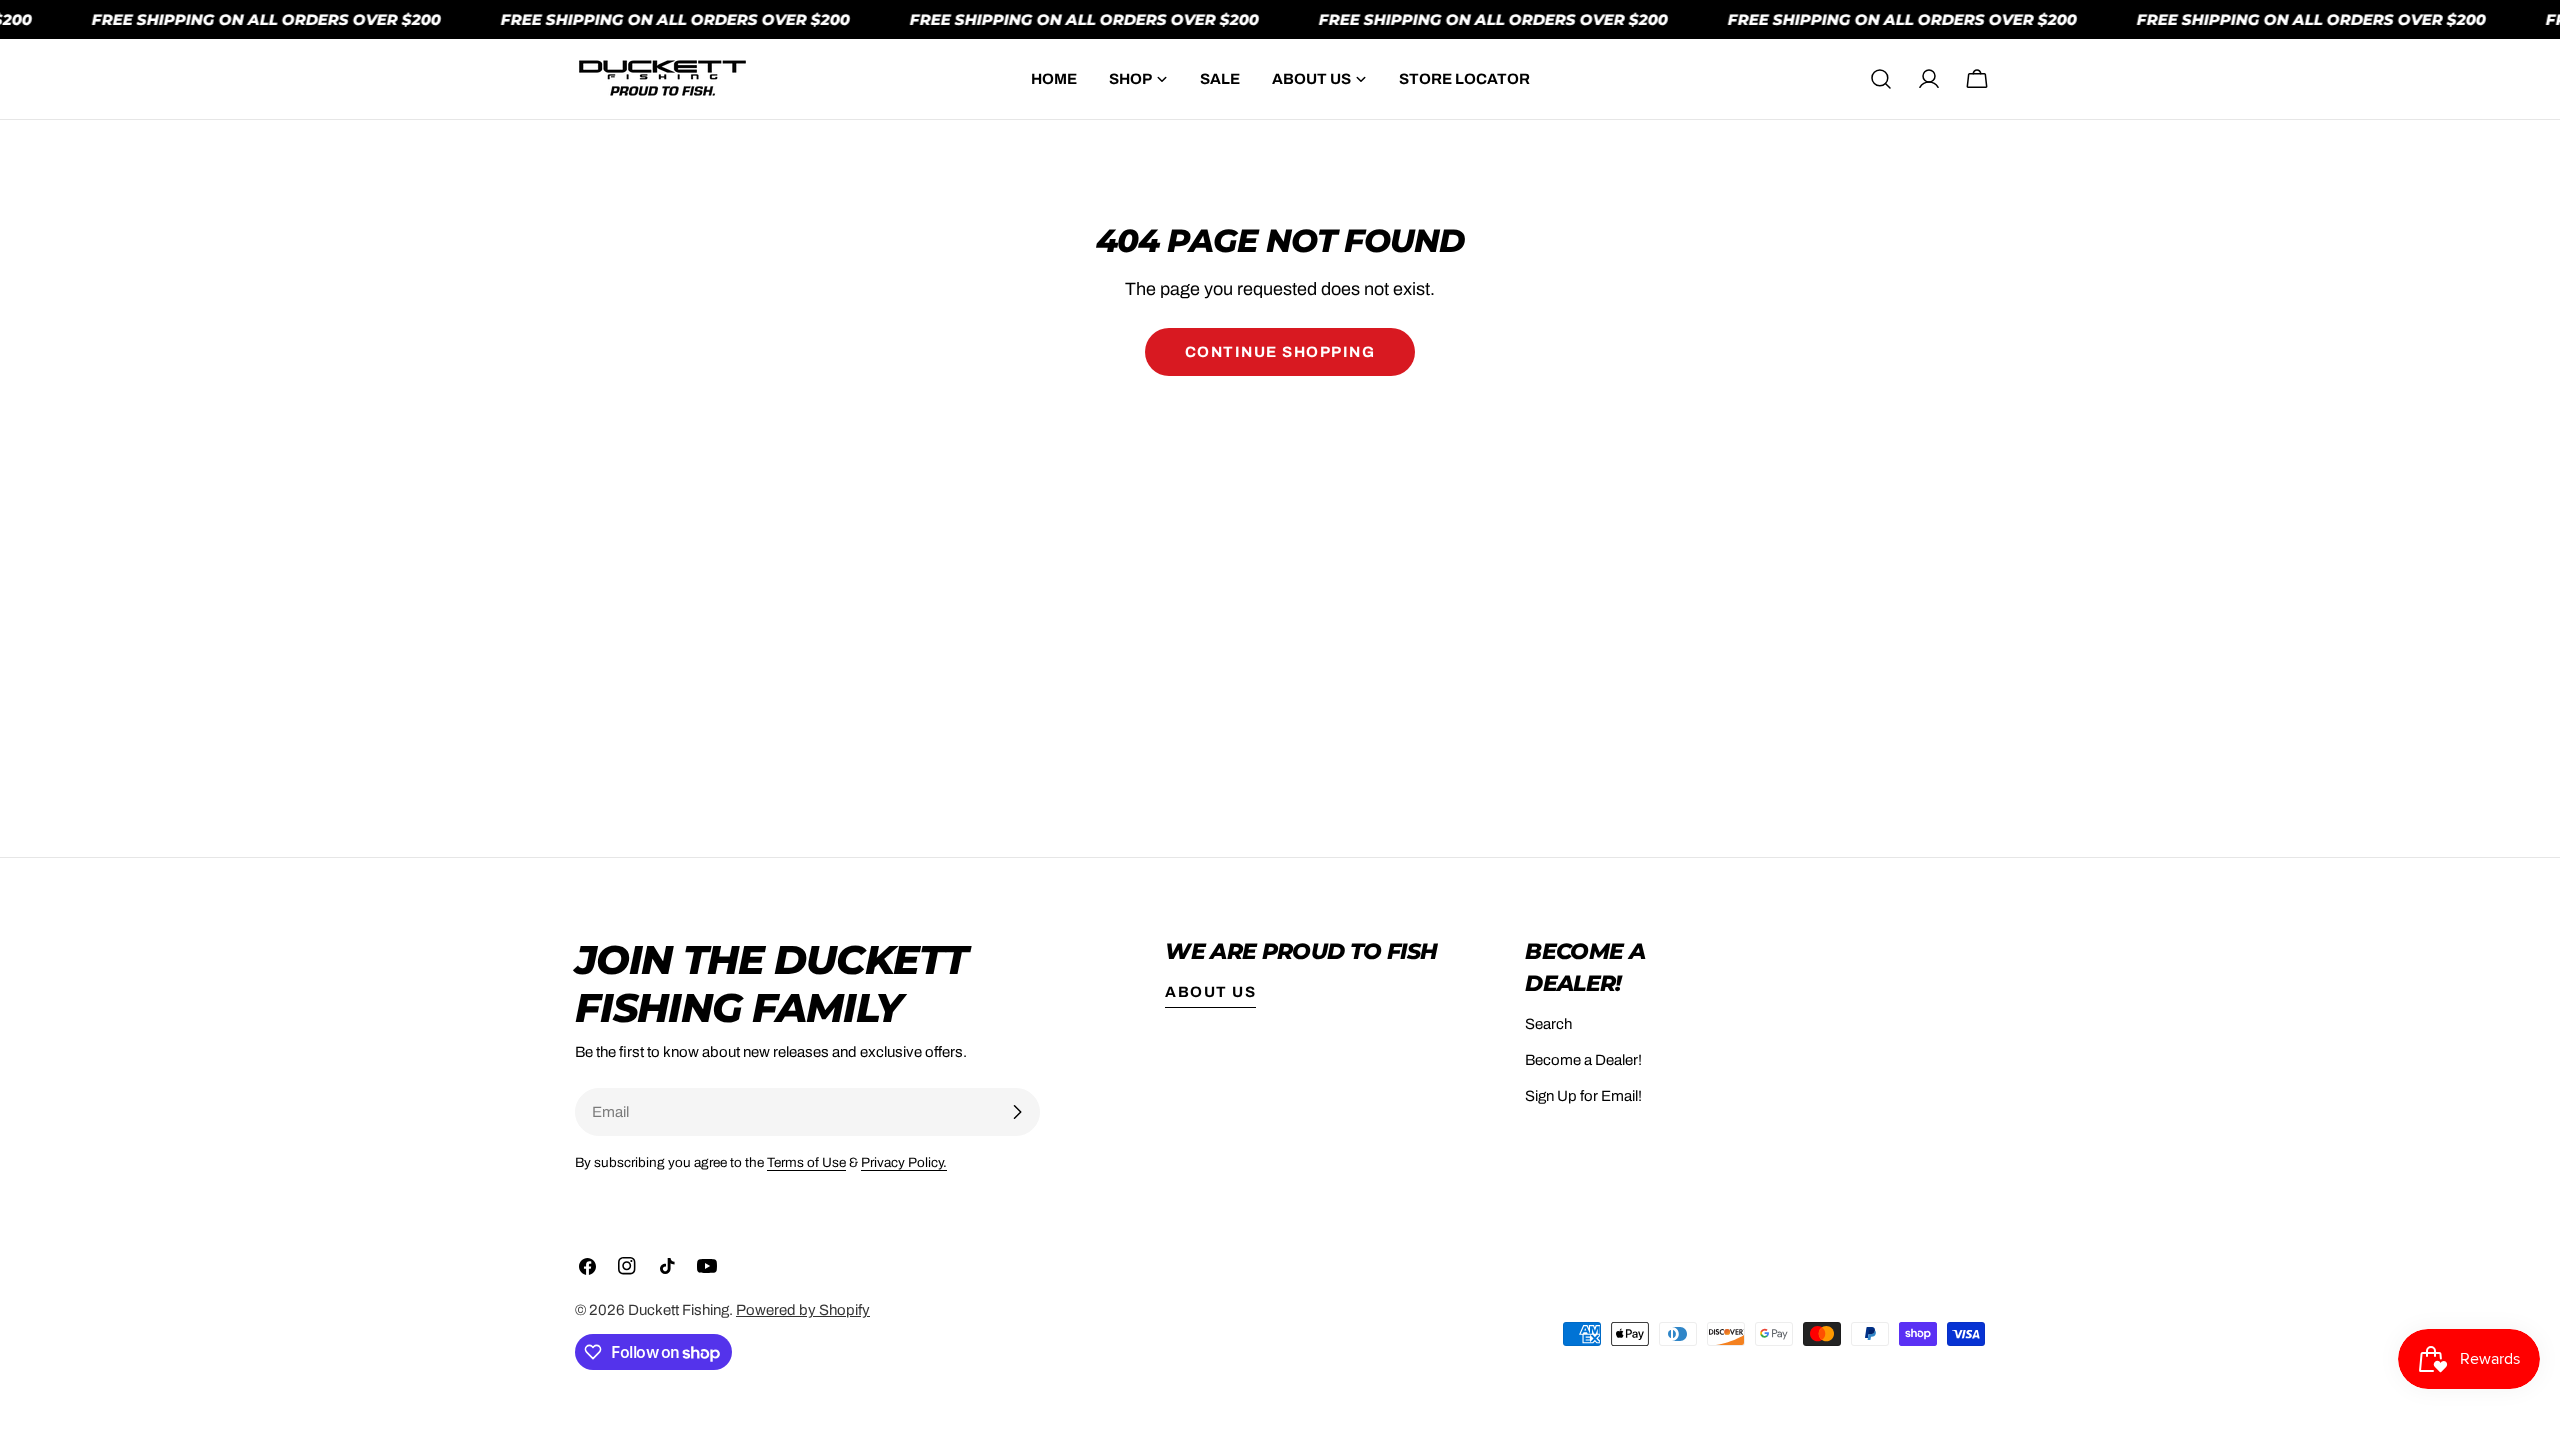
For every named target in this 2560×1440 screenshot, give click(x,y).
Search (1548, 1024)
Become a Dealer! (1583, 1060)
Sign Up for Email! (1583, 1096)
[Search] (1881, 79)
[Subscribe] (1017, 1112)
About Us (1210, 992)
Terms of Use (806, 1162)
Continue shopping (1280, 352)
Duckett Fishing (678, 1310)
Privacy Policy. (904, 1162)
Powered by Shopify (803, 1310)
